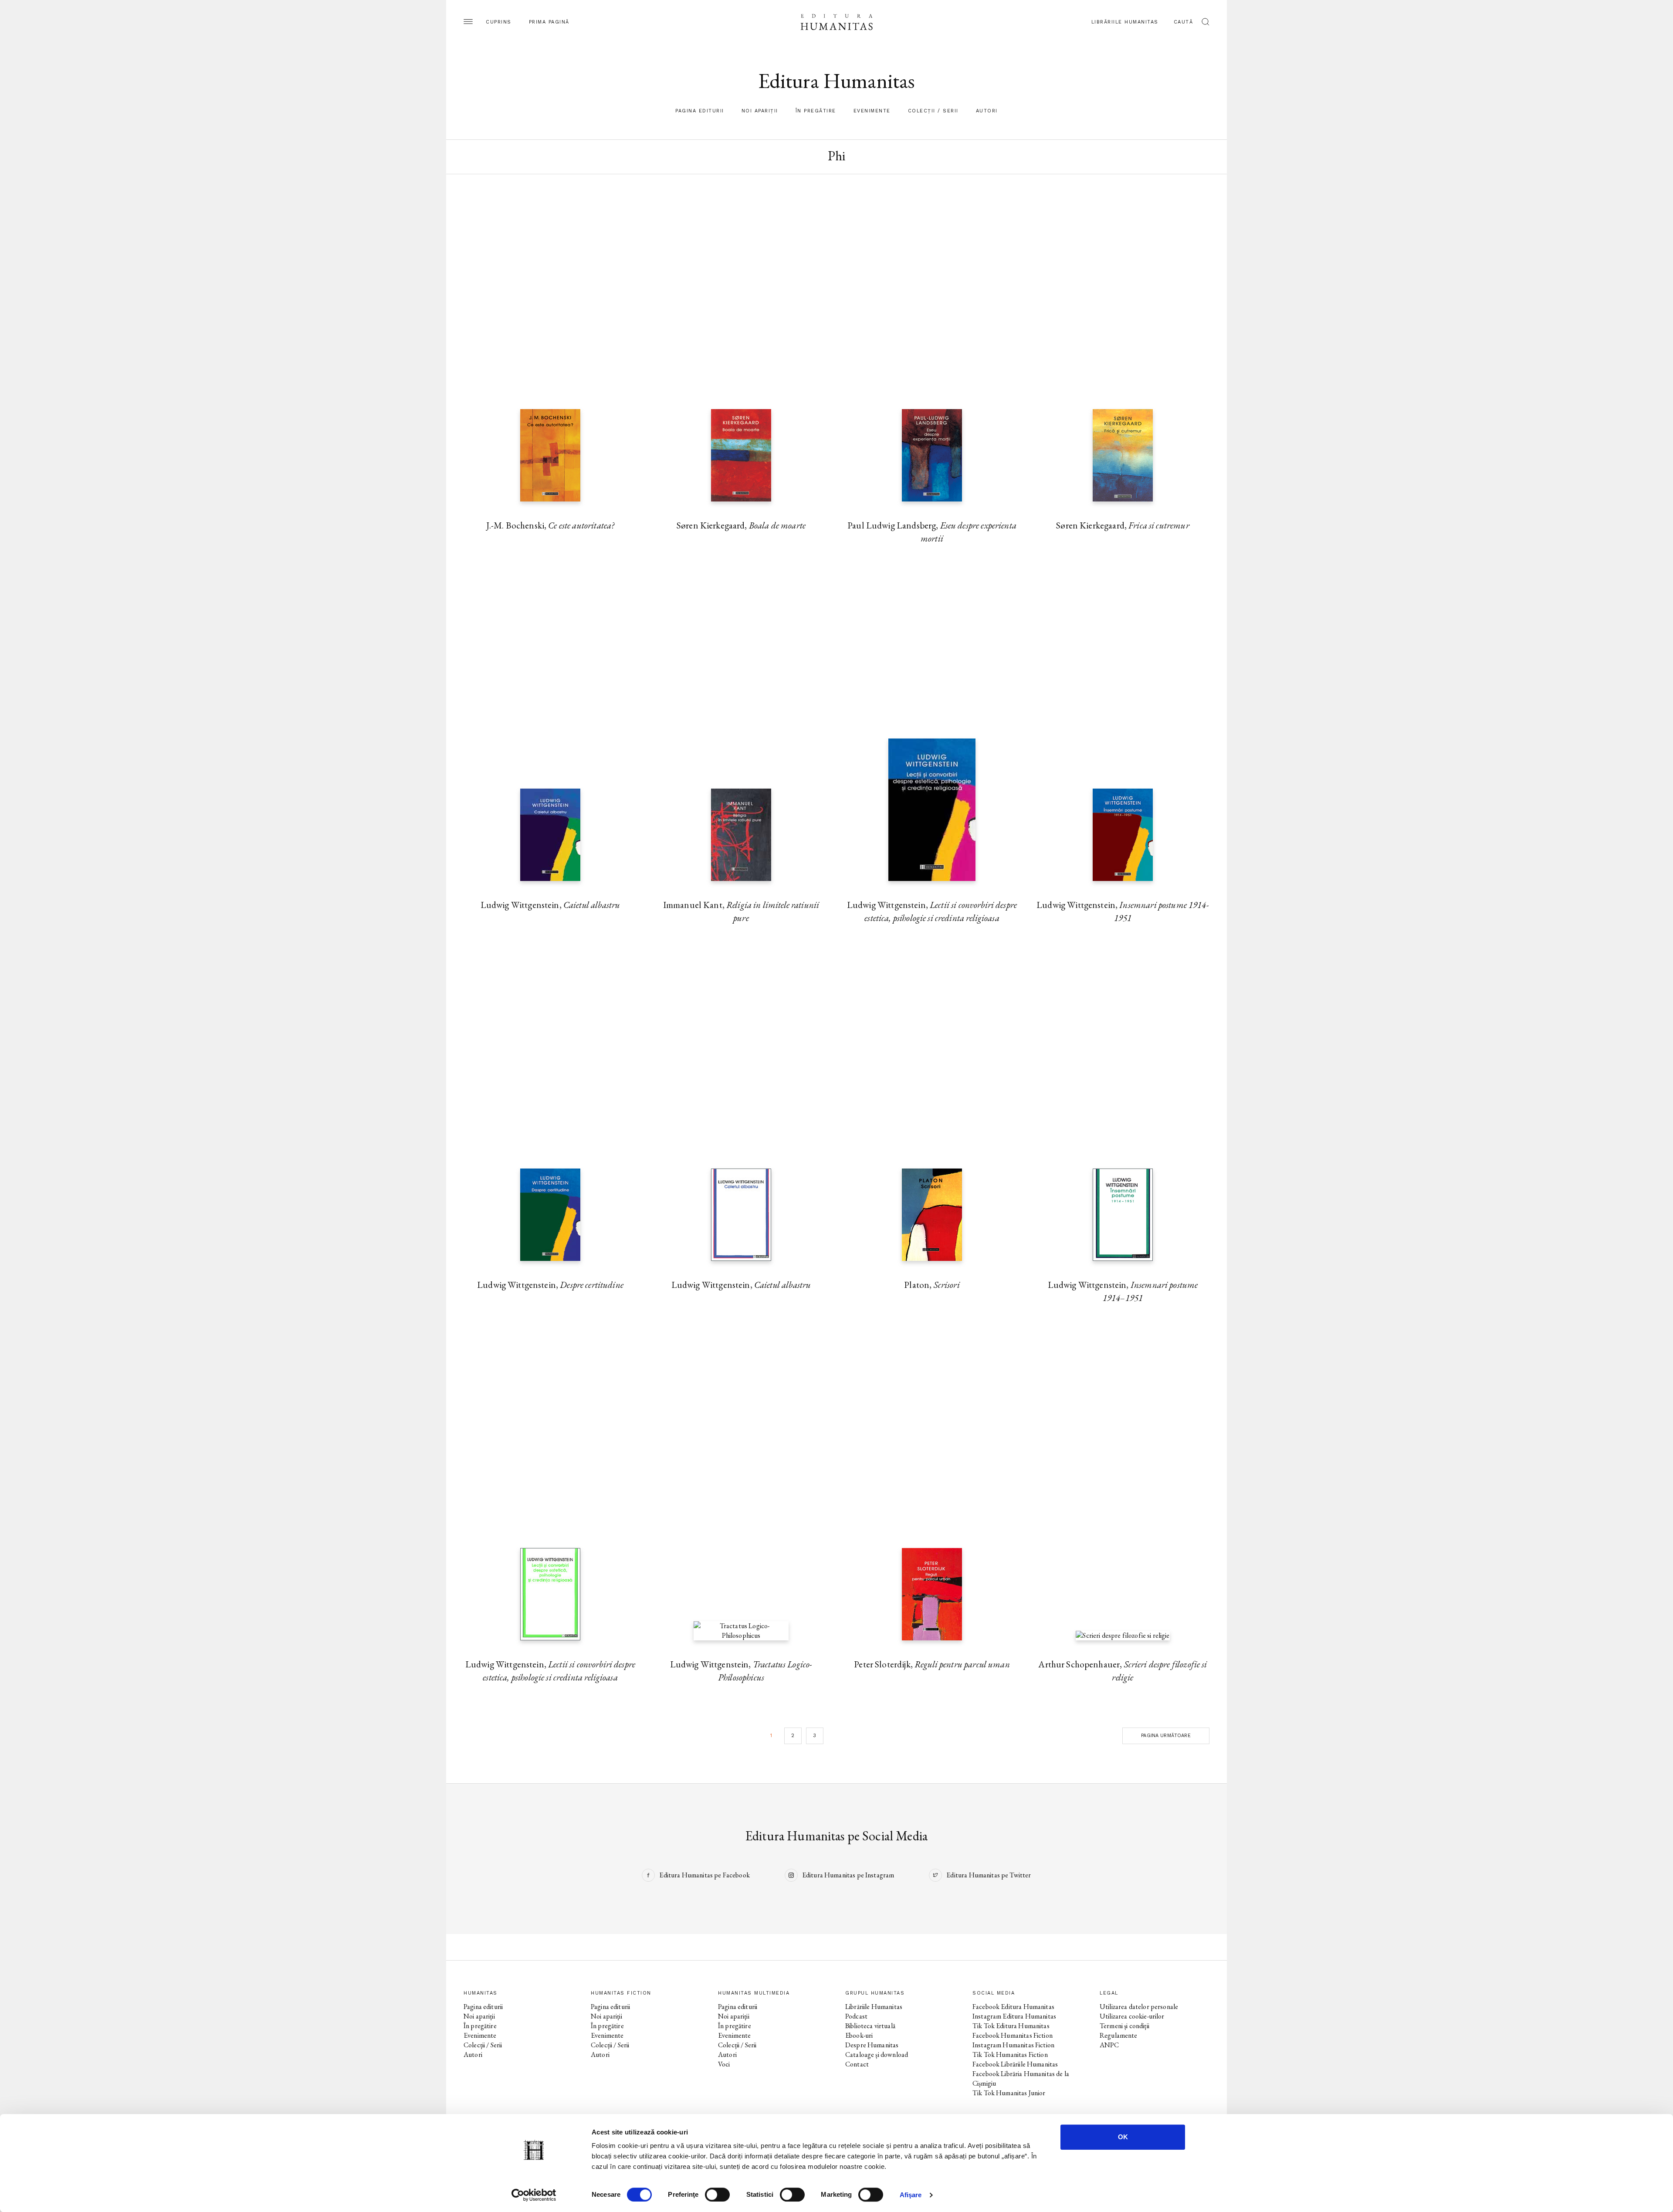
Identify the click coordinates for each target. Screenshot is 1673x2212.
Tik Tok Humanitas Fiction (1010, 2054)
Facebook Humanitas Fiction (1013, 2035)
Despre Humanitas (872, 2045)
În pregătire (816, 111)
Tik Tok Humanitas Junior (1009, 2093)
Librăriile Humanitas (1125, 22)
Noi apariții (760, 111)
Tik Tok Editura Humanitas (1011, 2026)
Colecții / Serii (933, 111)
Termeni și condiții (1124, 2026)
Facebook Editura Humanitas (1013, 2007)
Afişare (911, 2195)
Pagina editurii (700, 111)
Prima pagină (549, 22)
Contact (857, 2064)
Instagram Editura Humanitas (1014, 2016)
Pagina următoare (1166, 1736)
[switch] (717, 2195)
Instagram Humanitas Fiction (1013, 2045)
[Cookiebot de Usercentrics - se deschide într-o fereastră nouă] (534, 2195)
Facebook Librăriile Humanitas (1015, 2064)
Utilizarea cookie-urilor (1132, 2016)
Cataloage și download (877, 2054)
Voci (724, 2064)
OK (1123, 2137)
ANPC (1109, 2045)
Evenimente (872, 111)
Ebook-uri (859, 2035)
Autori (987, 111)
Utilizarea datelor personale (1139, 2007)
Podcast (856, 2016)
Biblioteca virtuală (870, 2026)
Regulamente (1119, 2035)
